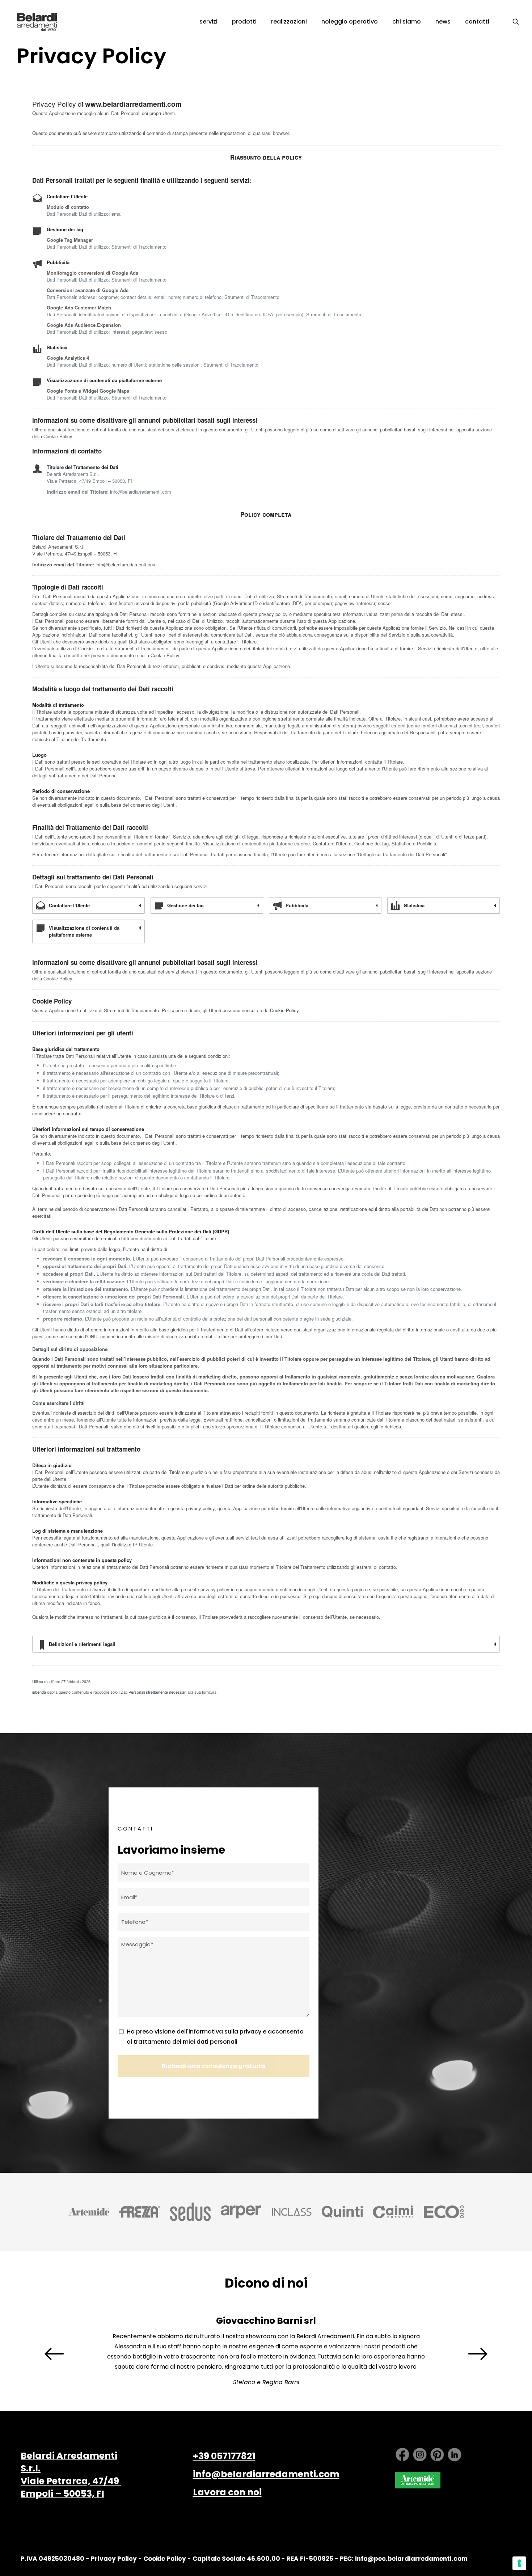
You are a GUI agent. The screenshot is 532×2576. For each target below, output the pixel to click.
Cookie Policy (284, 1010)
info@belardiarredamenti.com (266, 2474)
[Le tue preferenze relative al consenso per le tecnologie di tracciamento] (519, 2563)
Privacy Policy (114, 2559)
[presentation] (54, 2354)
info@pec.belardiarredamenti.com (411, 2559)
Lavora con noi (227, 2492)
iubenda (39, 1692)
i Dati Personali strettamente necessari (153, 1692)
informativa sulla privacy (225, 2032)
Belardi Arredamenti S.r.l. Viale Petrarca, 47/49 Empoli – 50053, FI (71, 2475)
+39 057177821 (224, 2456)
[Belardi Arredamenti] (37, 22)
